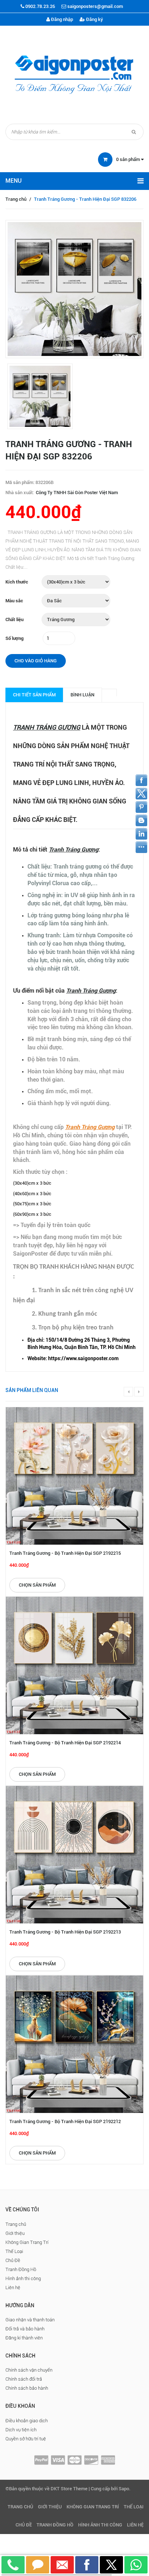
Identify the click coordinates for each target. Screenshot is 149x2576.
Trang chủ (16, 199)
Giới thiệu (15, 2233)
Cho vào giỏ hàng (36, 661)
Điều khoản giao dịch (27, 2421)
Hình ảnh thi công (23, 2278)
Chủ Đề (13, 2260)
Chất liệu (14, 619)
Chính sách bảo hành (27, 2388)
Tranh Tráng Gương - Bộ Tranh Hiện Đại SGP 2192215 (65, 1553)
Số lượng (14, 638)
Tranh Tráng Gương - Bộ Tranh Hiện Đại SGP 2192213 (65, 1932)
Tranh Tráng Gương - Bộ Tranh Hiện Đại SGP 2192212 (65, 2121)
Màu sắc (14, 601)
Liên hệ (13, 2288)
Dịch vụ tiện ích (21, 2430)
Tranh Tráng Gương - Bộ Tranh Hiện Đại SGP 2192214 (65, 1743)
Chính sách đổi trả (24, 2379)
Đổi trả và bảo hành (25, 2329)
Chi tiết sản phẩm (34, 695)
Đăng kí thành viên (24, 2338)
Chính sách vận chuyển (29, 2370)
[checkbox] (82, 1344)
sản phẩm (129, 159)
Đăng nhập (61, 19)
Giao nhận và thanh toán (30, 2320)
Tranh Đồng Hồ (21, 2269)
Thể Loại (14, 2251)
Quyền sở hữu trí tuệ (26, 2439)
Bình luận (82, 695)
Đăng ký (94, 19)
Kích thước (17, 582)
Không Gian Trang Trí (27, 2242)
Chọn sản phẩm (37, 1585)
